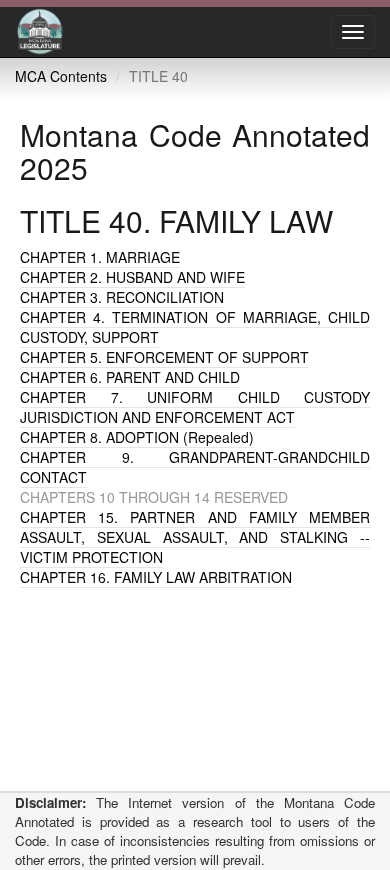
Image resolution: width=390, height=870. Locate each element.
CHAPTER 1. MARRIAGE (100, 257)
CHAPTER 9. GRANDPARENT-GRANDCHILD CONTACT (195, 467)
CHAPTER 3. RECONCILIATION (122, 297)
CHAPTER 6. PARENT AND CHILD (130, 377)
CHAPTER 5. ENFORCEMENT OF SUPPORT (164, 357)
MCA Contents (61, 76)
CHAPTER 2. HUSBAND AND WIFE (132, 277)
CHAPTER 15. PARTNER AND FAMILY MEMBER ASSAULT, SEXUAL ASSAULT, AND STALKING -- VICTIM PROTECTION (195, 537)
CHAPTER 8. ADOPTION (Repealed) (137, 437)
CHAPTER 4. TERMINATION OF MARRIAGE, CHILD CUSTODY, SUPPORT (195, 327)
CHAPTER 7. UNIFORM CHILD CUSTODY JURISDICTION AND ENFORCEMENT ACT (195, 407)
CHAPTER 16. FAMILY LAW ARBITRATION (156, 577)
